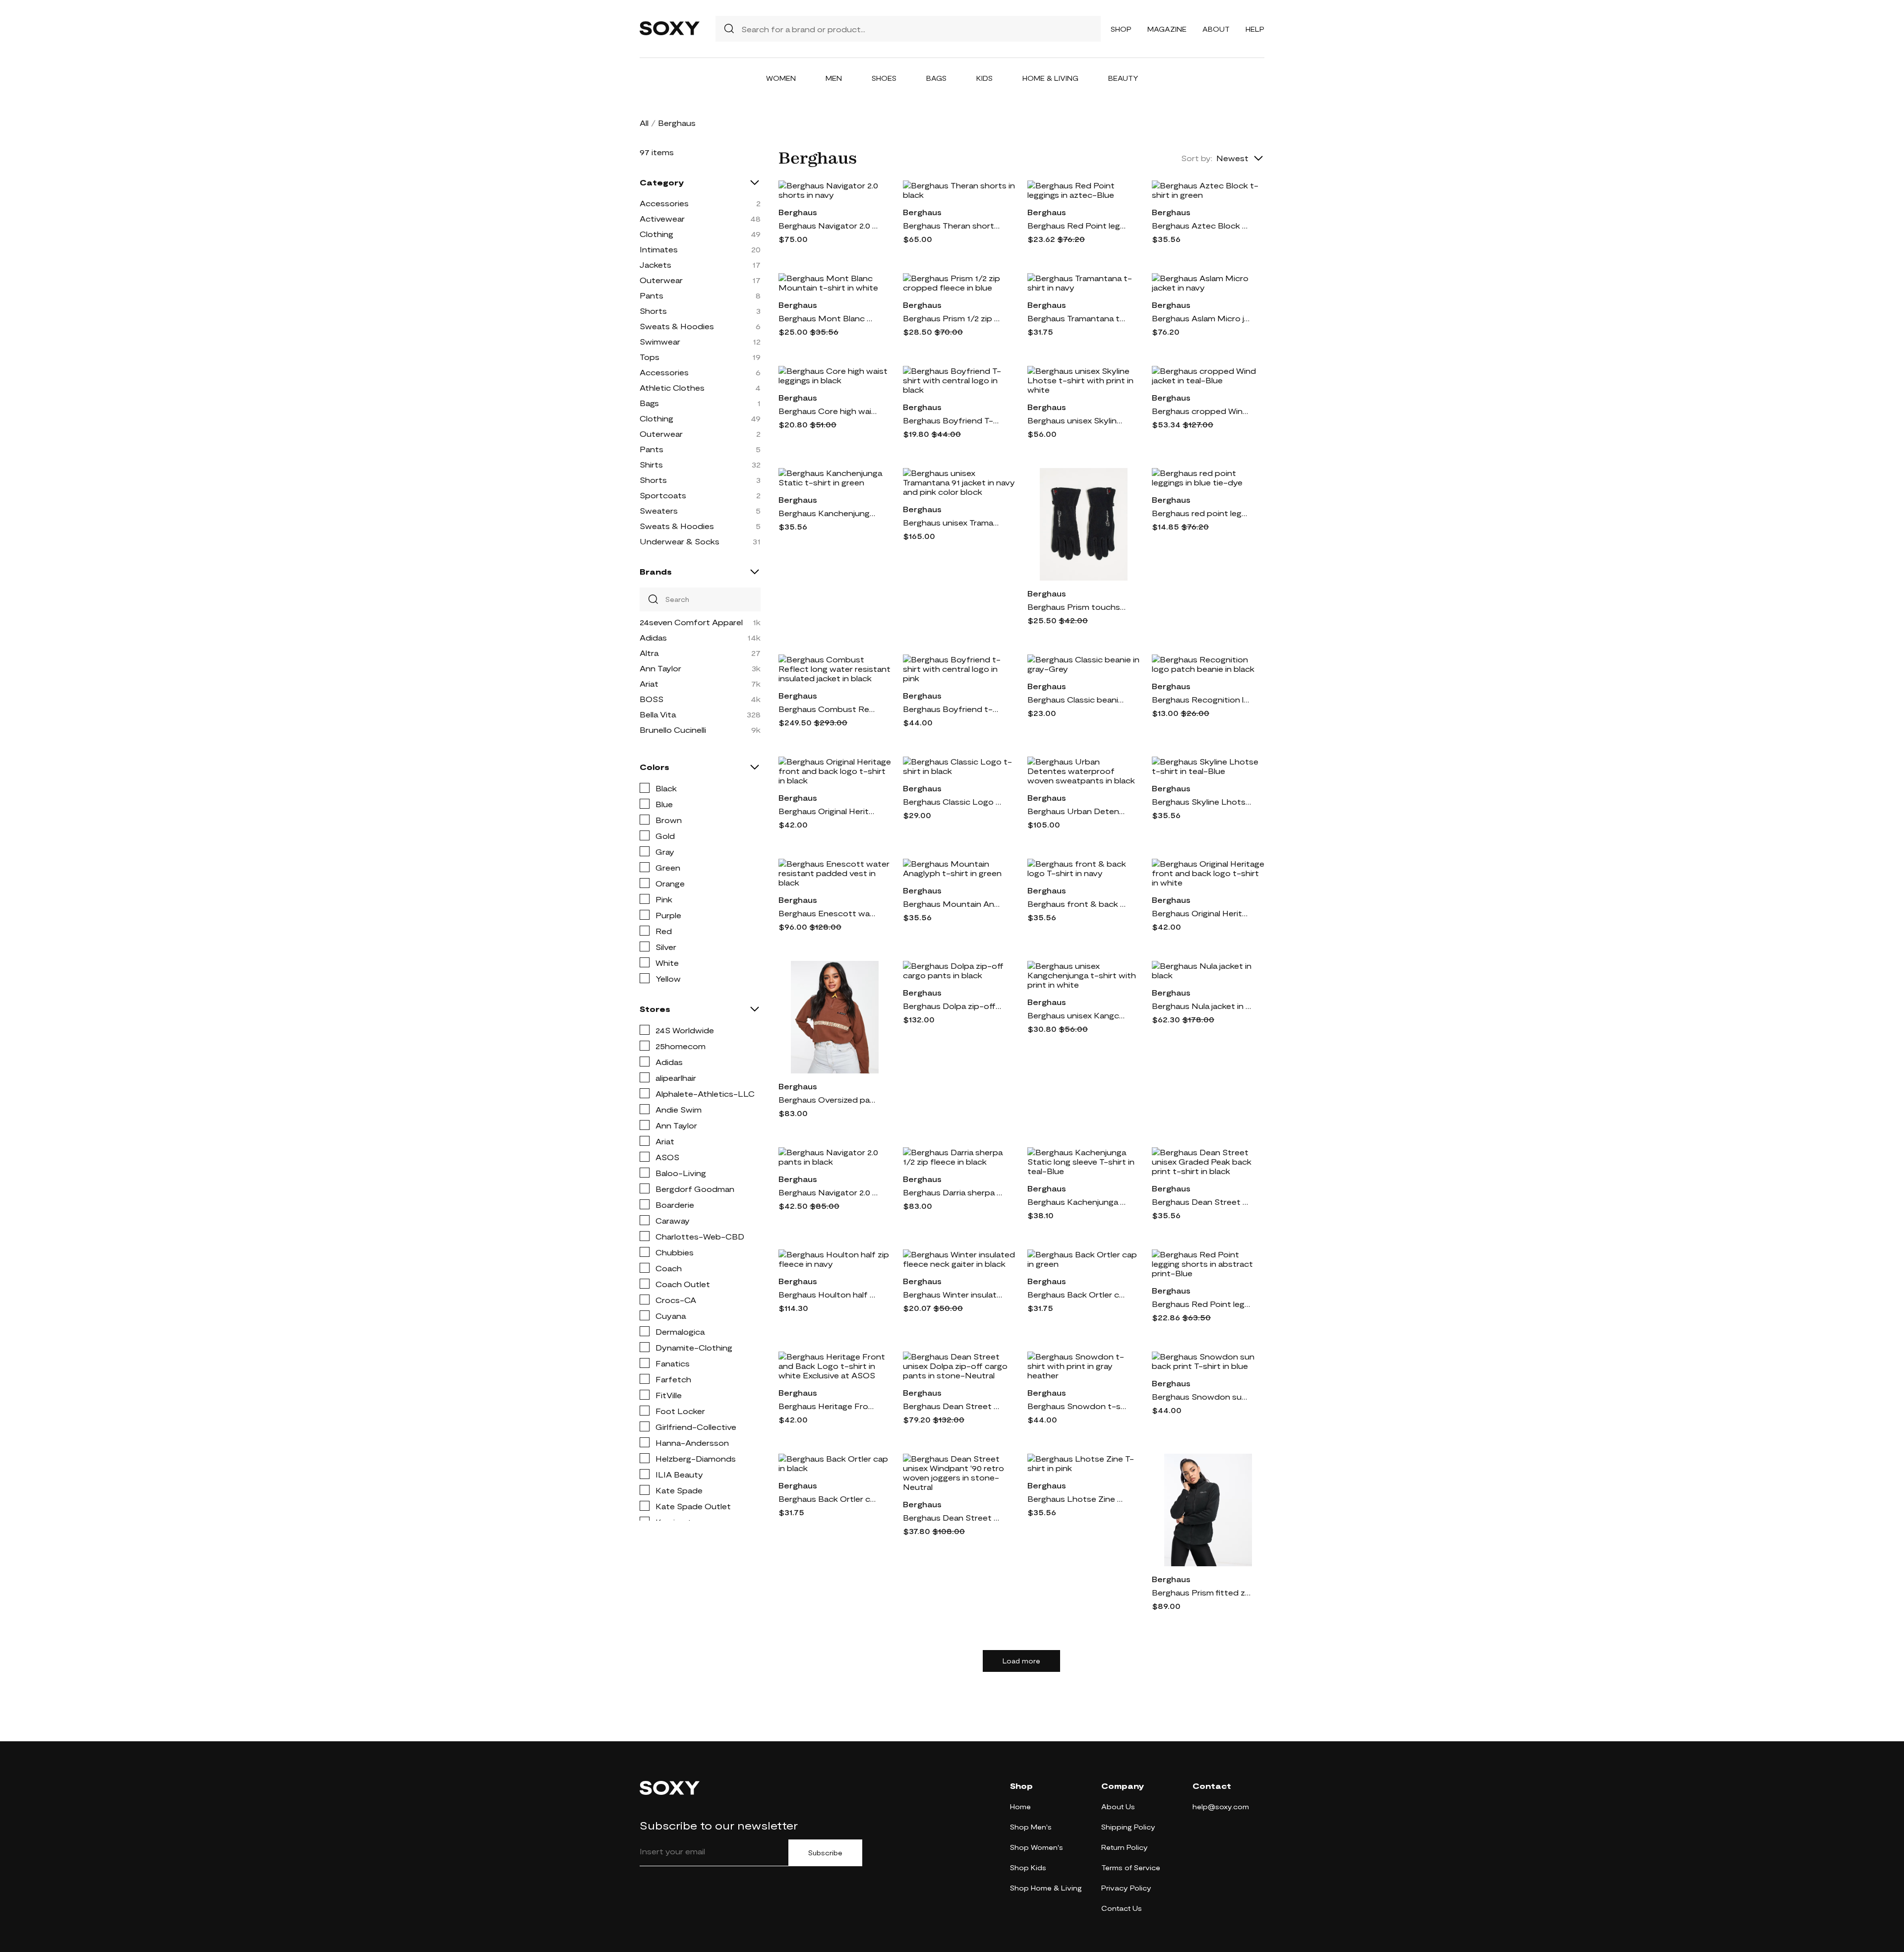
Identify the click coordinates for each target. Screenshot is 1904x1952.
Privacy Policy (1126, 1888)
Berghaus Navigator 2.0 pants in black (828, 1192)
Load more (1021, 1661)
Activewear (662, 218)
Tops (650, 357)
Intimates (659, 249)
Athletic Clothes (672, 387)
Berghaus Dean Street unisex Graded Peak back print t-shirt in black (1201, 1202)
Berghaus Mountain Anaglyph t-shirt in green (952, 904)
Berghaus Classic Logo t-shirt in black (952, 801)
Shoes (884, 78)
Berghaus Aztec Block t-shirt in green (1201, 225)
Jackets (655, 265)
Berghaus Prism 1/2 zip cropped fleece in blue (952, 318)
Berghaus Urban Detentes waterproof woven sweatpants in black (1077, 811)
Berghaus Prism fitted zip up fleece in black (1201, 1592)
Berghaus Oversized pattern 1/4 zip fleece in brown (828, 1099)
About (1216, 29)
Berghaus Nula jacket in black (1201, 1006)
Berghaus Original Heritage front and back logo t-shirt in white (1201, 913)
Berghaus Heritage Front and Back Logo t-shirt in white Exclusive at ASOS (828, 1406)
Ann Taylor (660, 668)
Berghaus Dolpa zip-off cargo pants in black (952, 1006)
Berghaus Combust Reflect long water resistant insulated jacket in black (828, 709)
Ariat (649, 683)
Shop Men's (1031, 1827)
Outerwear (661, 280)
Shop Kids (1028, 1867)
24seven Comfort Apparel (691, 622)
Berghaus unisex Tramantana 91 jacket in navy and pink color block (952, 522)
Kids (984, 78)
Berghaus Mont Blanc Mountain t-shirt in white (828, 318)
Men (834, 78)
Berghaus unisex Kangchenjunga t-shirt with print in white (1077, 1015)
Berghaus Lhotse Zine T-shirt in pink (1077, 1499)
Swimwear (660, 341)
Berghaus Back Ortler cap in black (828, 1499)
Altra (649, 653)
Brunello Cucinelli (673, 730)
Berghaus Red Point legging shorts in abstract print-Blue (1201, 1304)
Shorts (653, 311)
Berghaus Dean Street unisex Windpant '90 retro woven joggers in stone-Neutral (952, 1517)
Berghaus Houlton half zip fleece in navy (828, 1294)
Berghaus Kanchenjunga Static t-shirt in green (828, 513)
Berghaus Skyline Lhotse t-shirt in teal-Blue (1201, 801)
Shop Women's (1037, 1847)
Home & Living (1050, 78)
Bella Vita (658, 714)
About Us (1118, 1806)
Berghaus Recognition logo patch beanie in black (1201, 699)
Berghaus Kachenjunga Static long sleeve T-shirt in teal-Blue (1077, 1202)
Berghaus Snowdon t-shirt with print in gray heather (1077, 1406)
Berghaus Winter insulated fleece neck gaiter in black (952, 1294)
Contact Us (1122, 1908)
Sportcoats (663, 495)
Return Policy (1125, 1847)
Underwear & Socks (680, 541)
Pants (652, 295)
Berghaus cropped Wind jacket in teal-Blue (1201, 411)
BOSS (652, 699)
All (644, 123)
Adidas (653, 637)
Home (1020, 1806)
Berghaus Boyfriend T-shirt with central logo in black (952, 420)
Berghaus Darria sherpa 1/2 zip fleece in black (952, 1192)
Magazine (1167, 29)
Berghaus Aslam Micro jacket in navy (1201, 318)
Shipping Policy (1128, 1827)
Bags (936, 78)
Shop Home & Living (1046, 1888)
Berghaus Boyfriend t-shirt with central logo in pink (952, 709)
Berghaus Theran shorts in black (952, 225)
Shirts (651, 464)
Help (1255, 29)
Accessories (664, 203)
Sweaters (659, 510)
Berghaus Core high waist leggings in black (828, 411)
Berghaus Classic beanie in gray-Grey (1077, 699)
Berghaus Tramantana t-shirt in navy (1077, 318)
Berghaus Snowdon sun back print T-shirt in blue (1201, 1396)
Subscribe (825, 1853)
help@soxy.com (1221, 1806)
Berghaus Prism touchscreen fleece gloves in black (1077, 607)
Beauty (1123, 78)
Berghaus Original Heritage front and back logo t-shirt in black (828, 811)
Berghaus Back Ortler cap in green (1077, 1294)
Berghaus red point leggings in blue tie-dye (1201, 513)
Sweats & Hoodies (677, 326)
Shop (1121, 29)
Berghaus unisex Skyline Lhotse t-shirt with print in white (1077, 420)
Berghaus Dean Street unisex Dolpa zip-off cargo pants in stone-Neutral (952, 1406)
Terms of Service (1131, 1867)
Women (781, 78)
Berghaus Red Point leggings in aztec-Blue (1077, 225)
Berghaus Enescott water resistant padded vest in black (828, 913)
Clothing (656, 234)
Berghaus (798, 212)
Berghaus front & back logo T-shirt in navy (1077, 904)
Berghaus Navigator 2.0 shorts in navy (828, 225)
